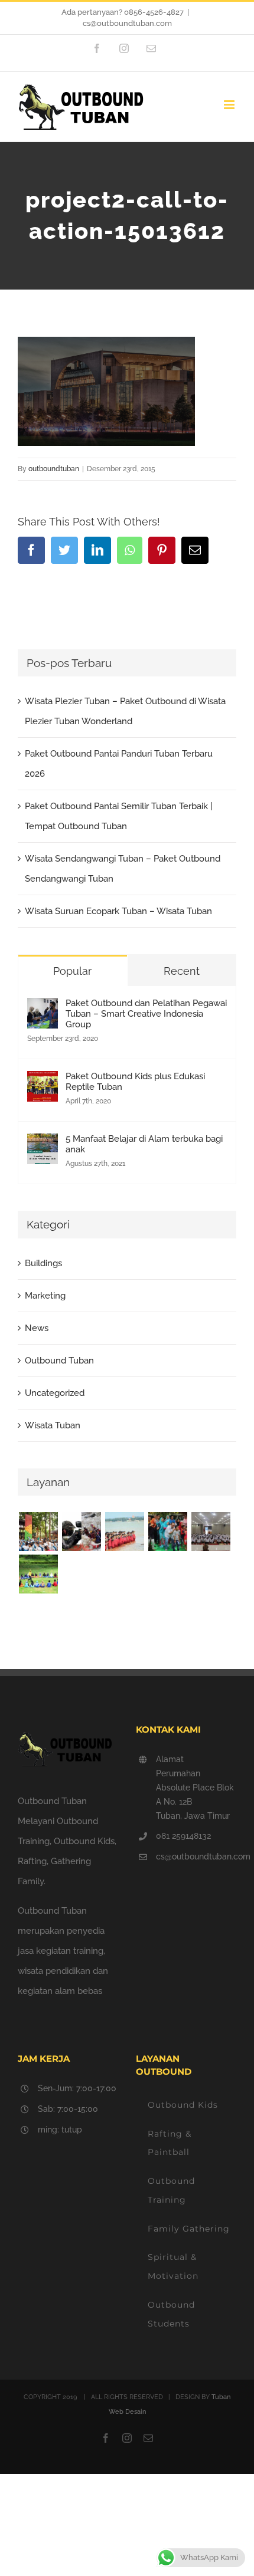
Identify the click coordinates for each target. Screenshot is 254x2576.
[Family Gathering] (167, 1532)
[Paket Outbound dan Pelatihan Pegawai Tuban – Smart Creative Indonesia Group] (43, 1008)
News (37, 1328)
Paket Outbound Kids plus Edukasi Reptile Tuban (135, 1082)
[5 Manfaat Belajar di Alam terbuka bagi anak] (43, 1144)
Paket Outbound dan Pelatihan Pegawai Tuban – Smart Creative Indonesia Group (146, 1014)
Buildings (43, 1263)
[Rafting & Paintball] (81, 1532)
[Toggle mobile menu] (230, 105)
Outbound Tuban (59, 1361)
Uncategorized (55, 1393)
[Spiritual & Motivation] (211, 1532)
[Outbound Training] (124, 1532)
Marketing (45, 1296)
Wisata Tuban (53, 1425)
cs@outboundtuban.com (127, 23)
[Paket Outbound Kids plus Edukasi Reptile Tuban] (43, 1081)
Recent (182, 971)
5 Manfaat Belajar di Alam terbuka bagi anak (144, 1144)
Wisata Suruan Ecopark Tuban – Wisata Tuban (118, 911)
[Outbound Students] (38, 1574)
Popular (72, 971)
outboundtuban (54, 469)
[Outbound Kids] (38, 1532)
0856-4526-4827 (154, 12)
